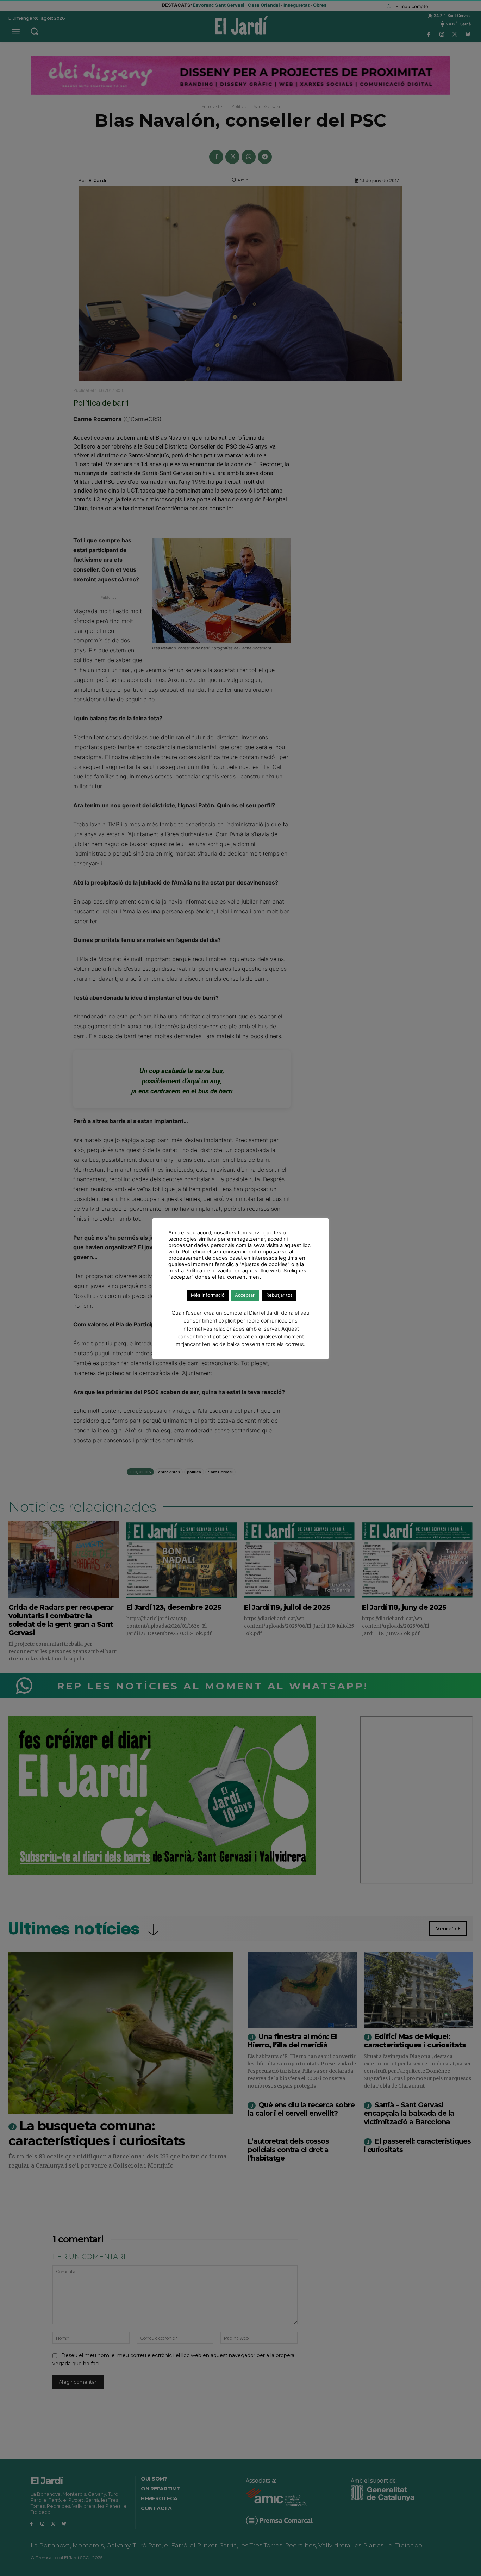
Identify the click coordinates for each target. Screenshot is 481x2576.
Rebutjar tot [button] (279, 1295)
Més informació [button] (208, 1295)
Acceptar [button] (245, 1295)
